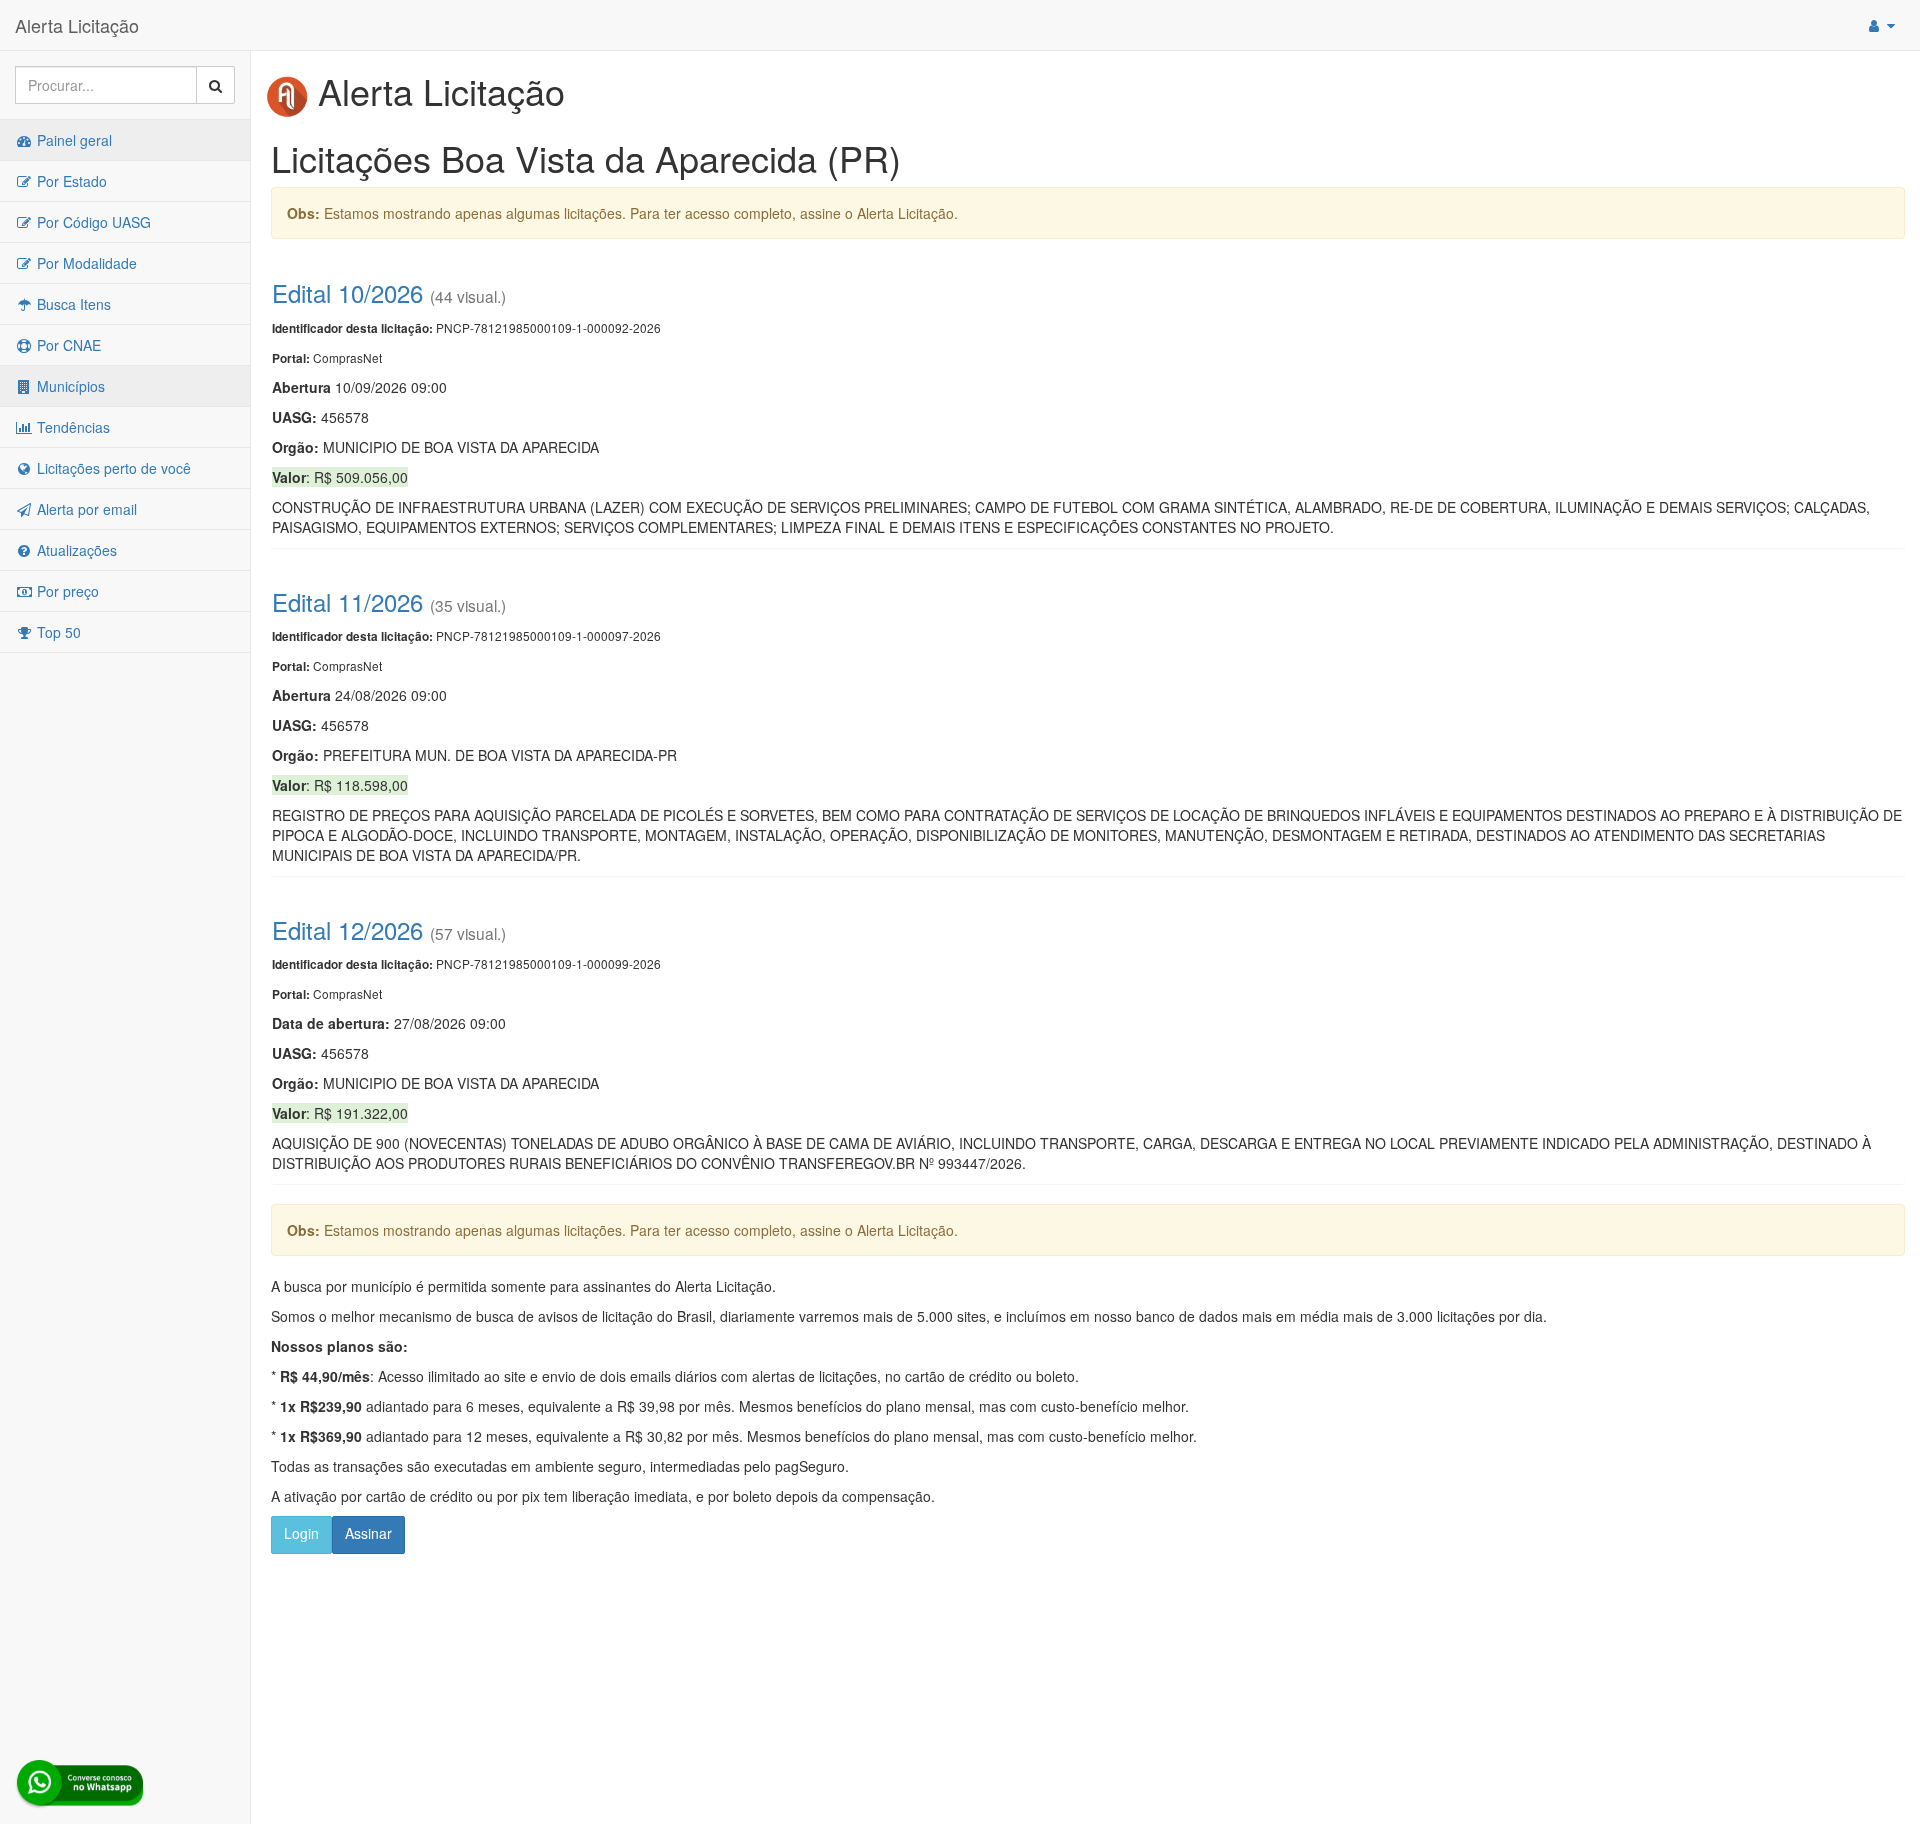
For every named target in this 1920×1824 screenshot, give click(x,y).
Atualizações (75, 550)
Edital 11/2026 (347, 601)
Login (301, 1533)
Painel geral (72, 140)
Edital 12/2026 (347, 929)
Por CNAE (67, 345)
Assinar (368, 1533)
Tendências (71, 427)
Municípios (69, 386)
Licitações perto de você (112, 468)
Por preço (66, 591)
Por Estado (70, 181)
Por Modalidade (85, 263)
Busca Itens (72, 304)
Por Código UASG (92, 222)
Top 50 (57, 632)
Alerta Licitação (77, 25)
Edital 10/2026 (347, 292)
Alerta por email (85, 509)
